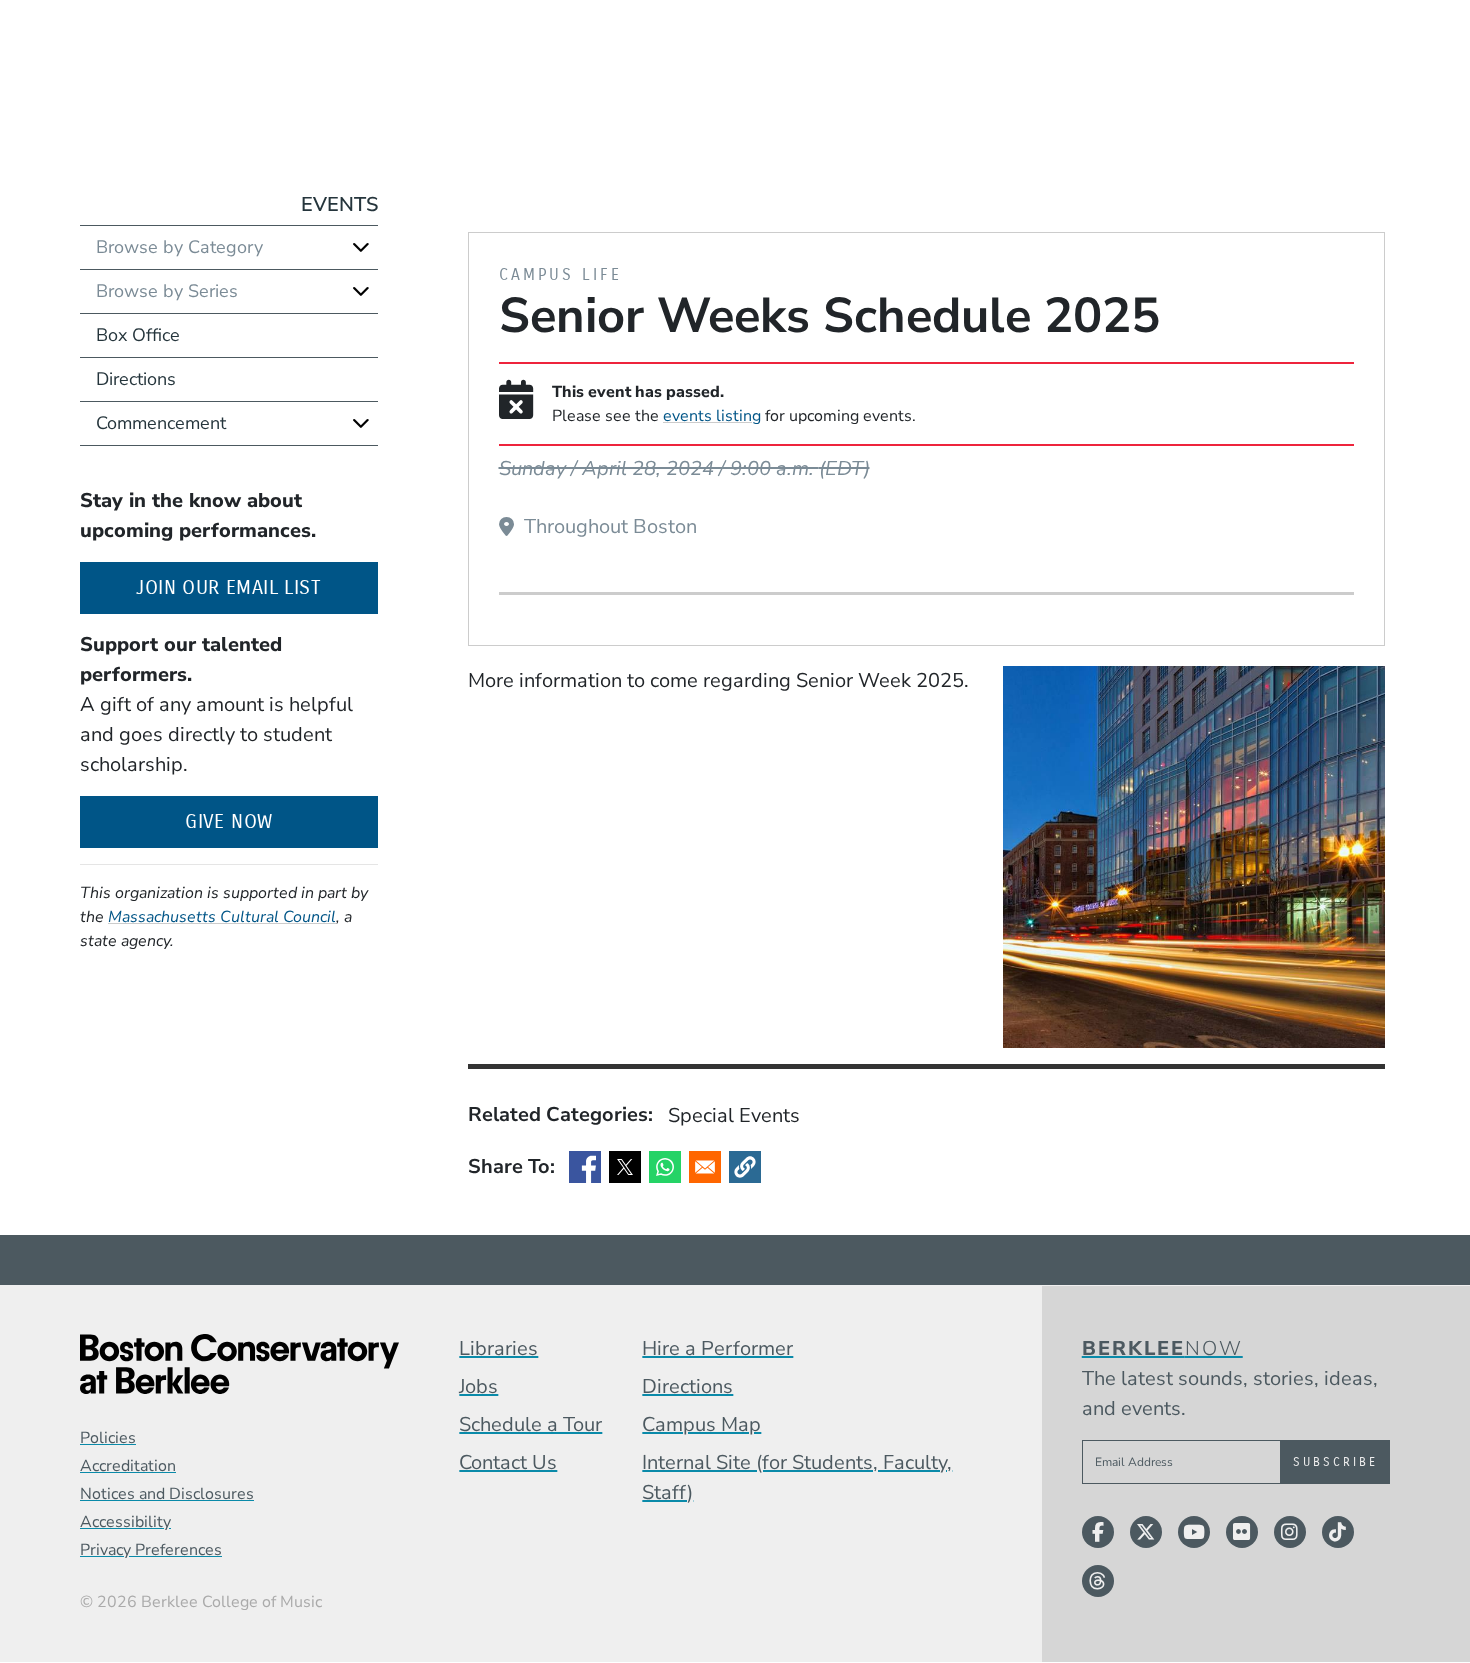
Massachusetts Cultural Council (222, 917)
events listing (712, 416)
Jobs (478, 1386)
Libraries (498, 1348)
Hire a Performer (717, 1348)
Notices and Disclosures (167, 1494)
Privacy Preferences (151, 1550)
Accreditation (128, 1466)
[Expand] (361, 247)
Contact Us (508, 1462)
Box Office (138, 335)
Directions (136, 379)
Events (339, 204)
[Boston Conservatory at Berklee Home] (239, 1364)
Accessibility (125, 1522)
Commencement (161, 423)
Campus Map (701, 1424)
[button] (745, 1167)
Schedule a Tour (530, 1424)
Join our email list (256, 587)
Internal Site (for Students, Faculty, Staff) (797, 1477)
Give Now (228, 821)
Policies (108, 1438)
